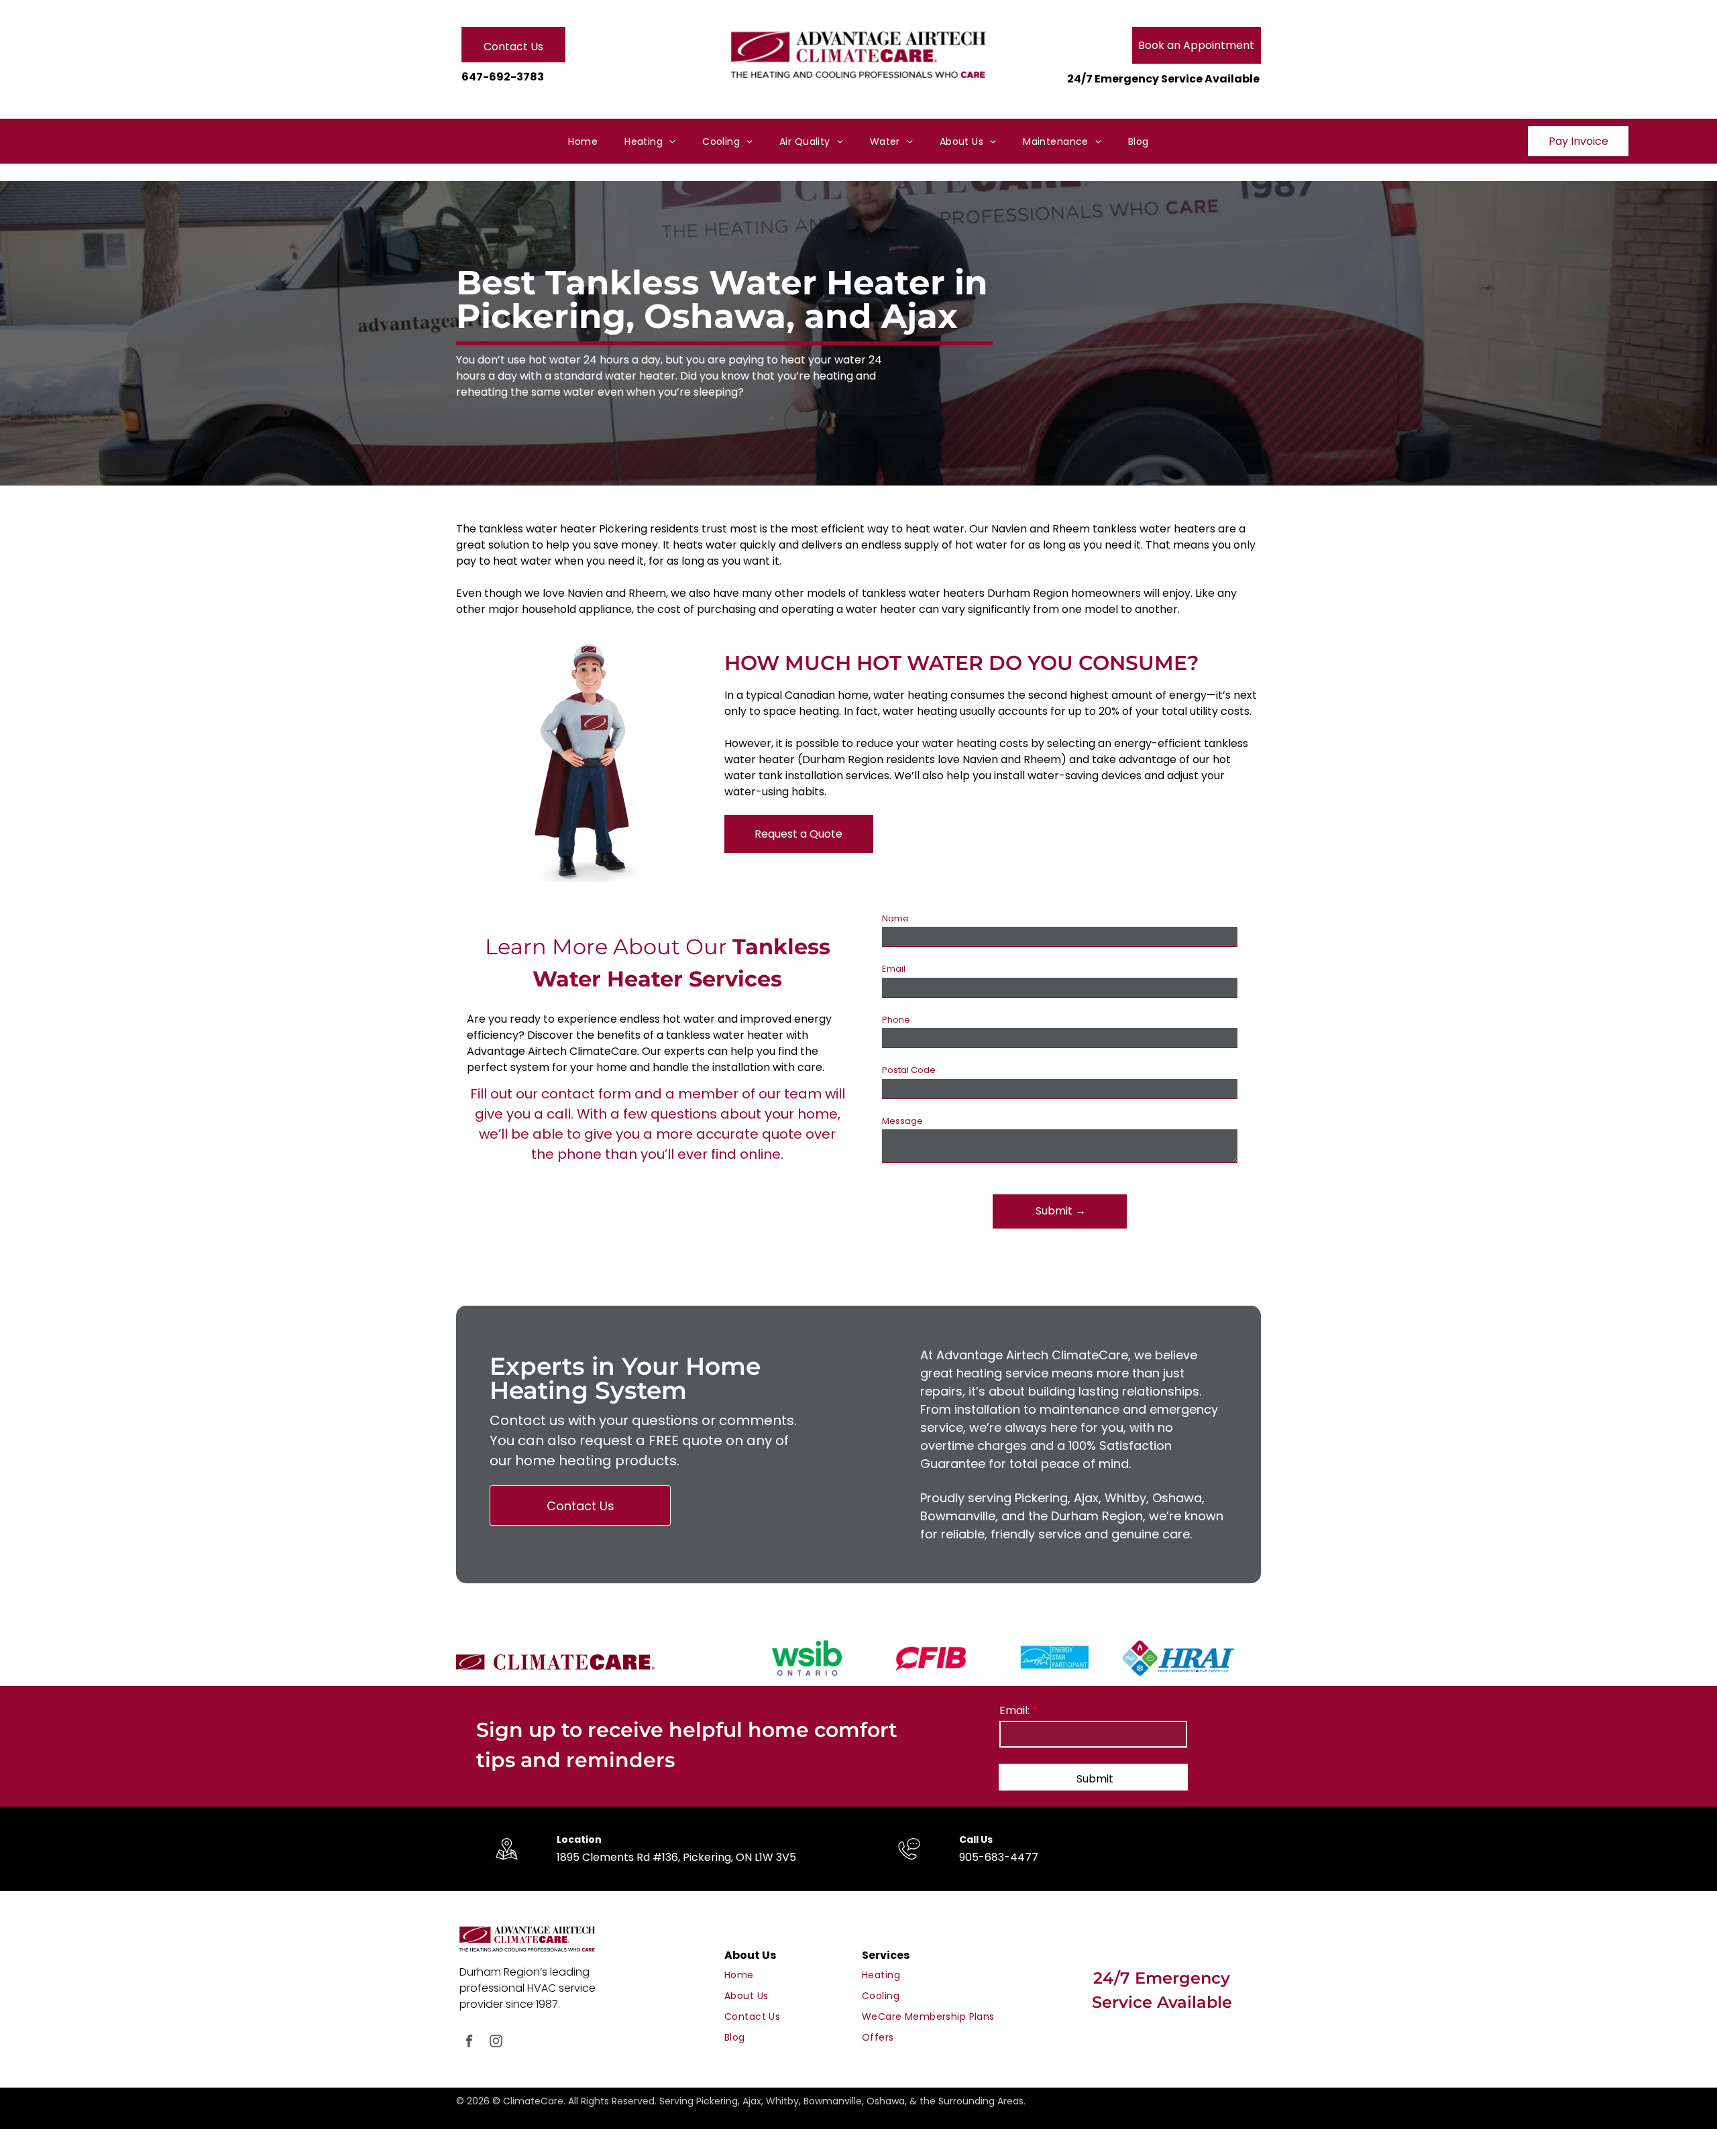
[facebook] (469, 2043)
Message (902, 1121)
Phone (896, 1020)
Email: (1014, 1710)
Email (894, 969)
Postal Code (909, 1070)
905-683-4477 (999, 1857)
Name (895, 918)
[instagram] (496, 2043)
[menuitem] (583, 142)
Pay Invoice (1578, 141)
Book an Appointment (1196, 45)
